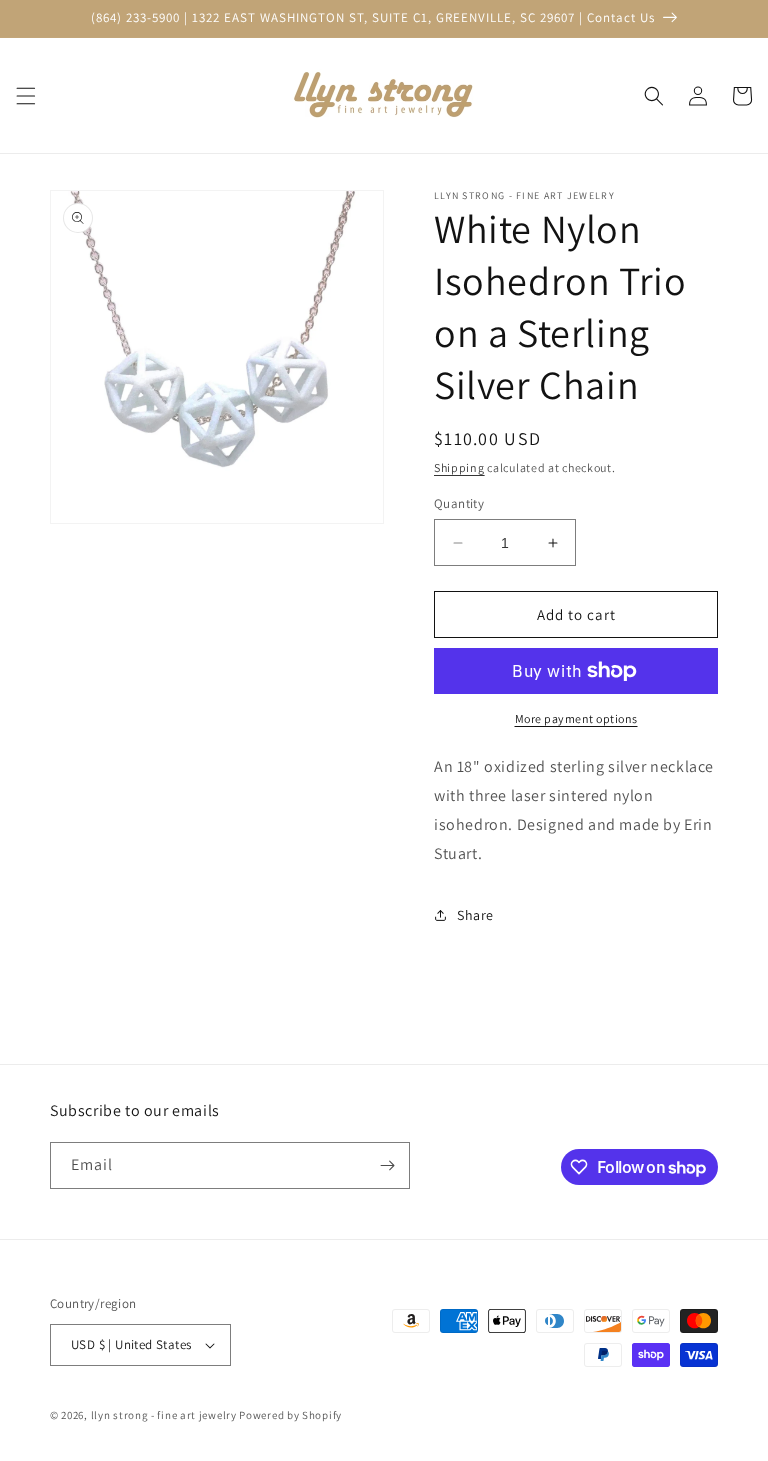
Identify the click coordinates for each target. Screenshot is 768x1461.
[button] (26, 96)
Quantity (459, 503)
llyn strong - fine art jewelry (164, 1415)
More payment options (576, 718)
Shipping (459, 467)
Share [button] (475, 915)
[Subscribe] (387, 1165)
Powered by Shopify (290, 1415)
